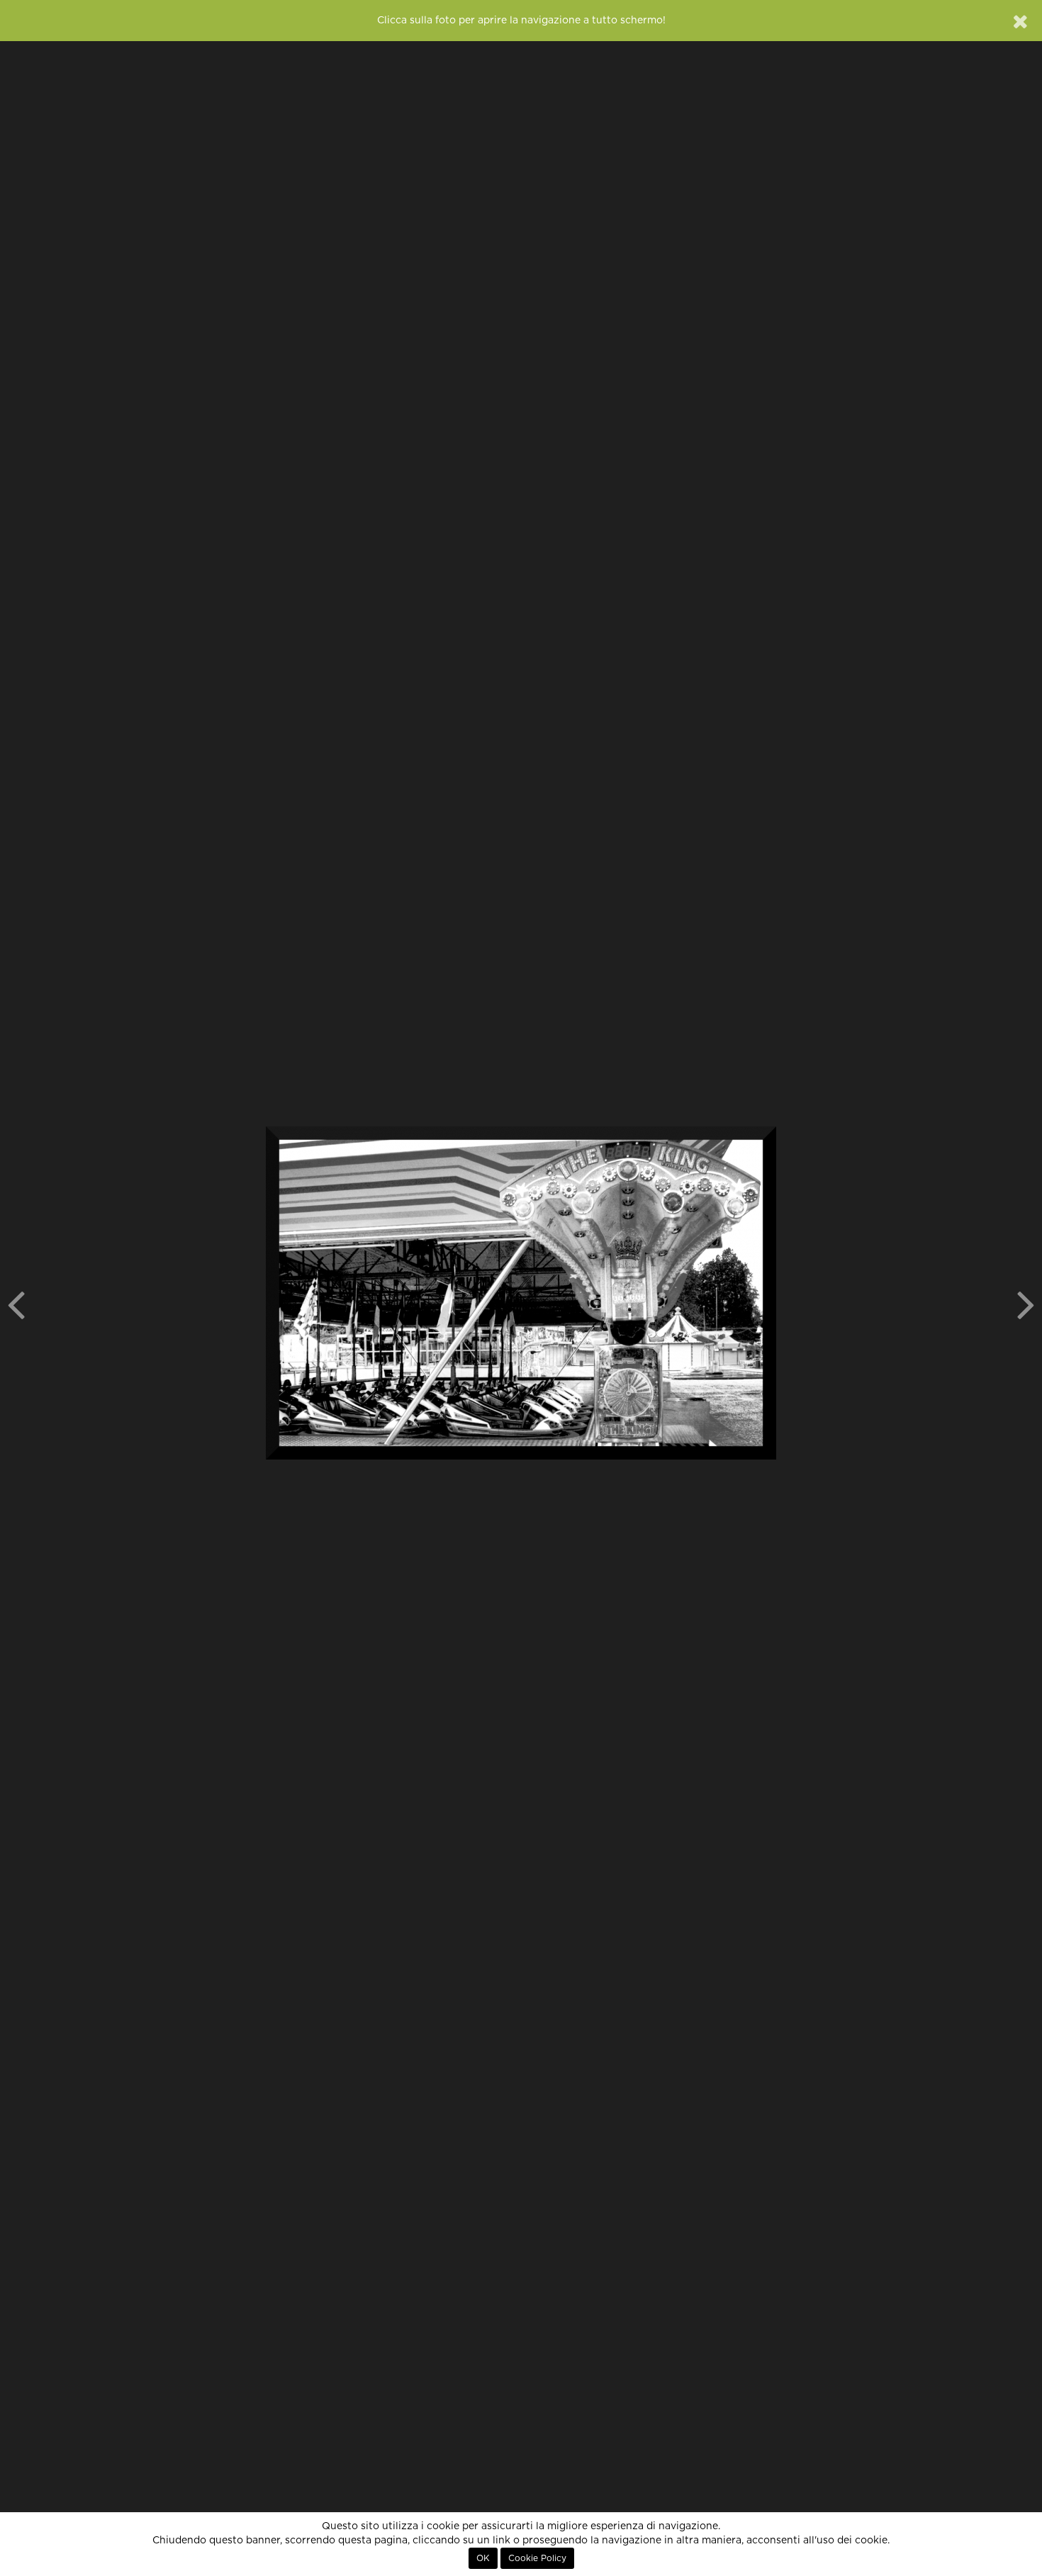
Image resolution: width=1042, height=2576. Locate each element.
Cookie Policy (537, 2558)
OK (483, 2558)
